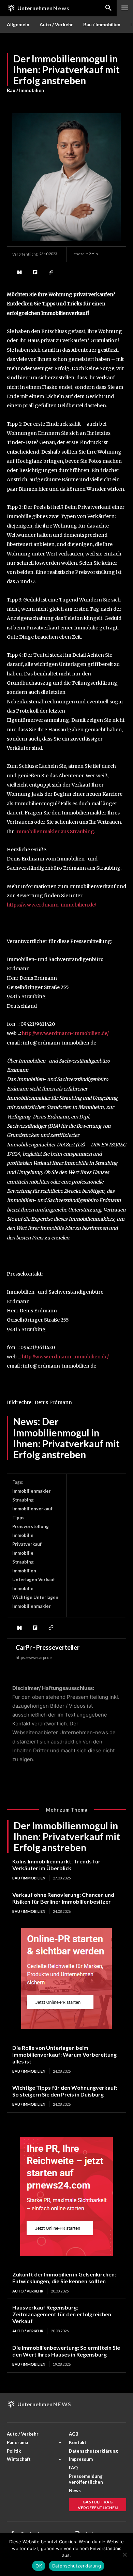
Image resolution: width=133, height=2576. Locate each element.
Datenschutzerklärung (77, 2566)
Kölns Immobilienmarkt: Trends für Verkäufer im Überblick (56, 1865)
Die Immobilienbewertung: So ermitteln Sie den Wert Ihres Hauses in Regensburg (66, 2351)
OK (39, 2566)
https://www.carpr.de (34, 1657)
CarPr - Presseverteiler (48, 1647)
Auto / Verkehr (28, 2291)
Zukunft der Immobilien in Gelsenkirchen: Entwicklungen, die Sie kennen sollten (64, 2278)
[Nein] (124, 2555)
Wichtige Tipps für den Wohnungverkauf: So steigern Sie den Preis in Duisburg (65, 2091)
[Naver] (19, 272)
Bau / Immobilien (25, 90)
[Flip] (35, 272)
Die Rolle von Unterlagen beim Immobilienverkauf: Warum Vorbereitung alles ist (64, 2054)
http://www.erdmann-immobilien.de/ (65, 1033)
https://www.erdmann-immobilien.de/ (51, 905)
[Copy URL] (50, 272)
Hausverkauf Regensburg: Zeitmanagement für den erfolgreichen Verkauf (62, 2314)
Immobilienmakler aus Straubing (55, 832)
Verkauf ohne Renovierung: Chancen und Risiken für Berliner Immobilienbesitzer (63, 1898)
